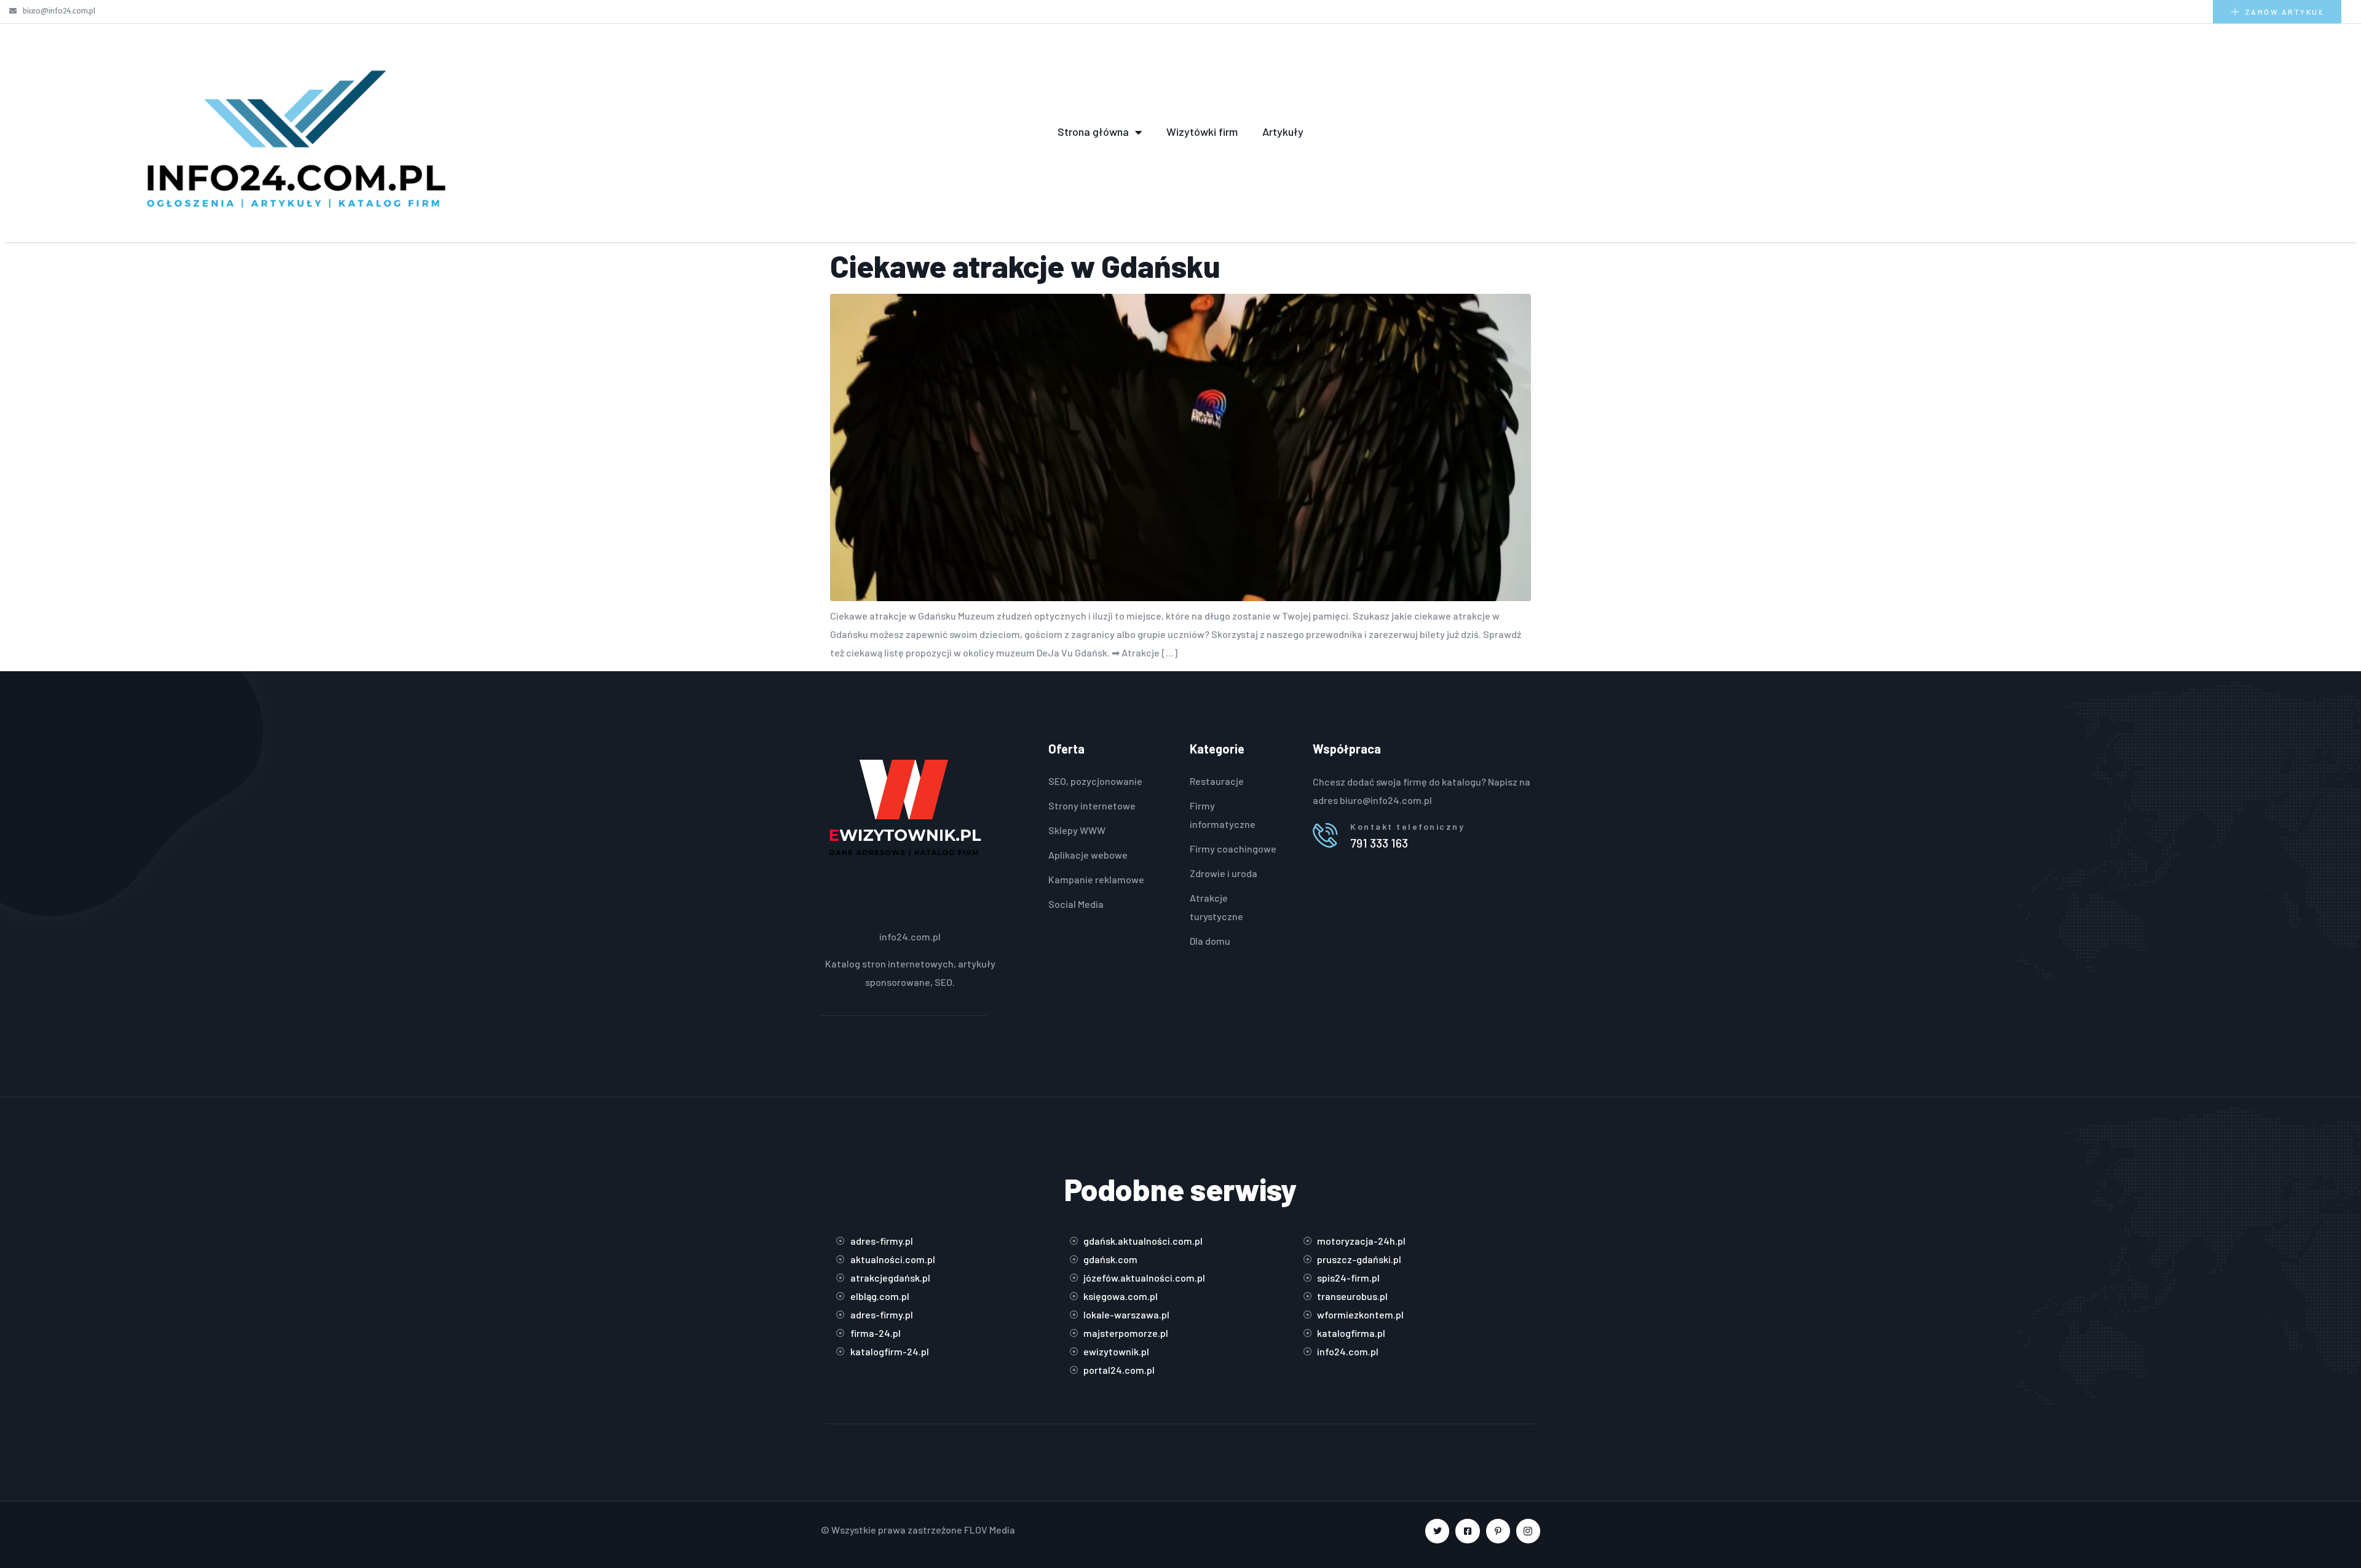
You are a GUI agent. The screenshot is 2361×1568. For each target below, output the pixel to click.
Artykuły (1283, 132)
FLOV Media (990, 1530)
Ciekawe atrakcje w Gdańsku (1025, 266)
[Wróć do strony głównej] (295, 132)
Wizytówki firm (1202, 132)
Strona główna (1093, 132)
